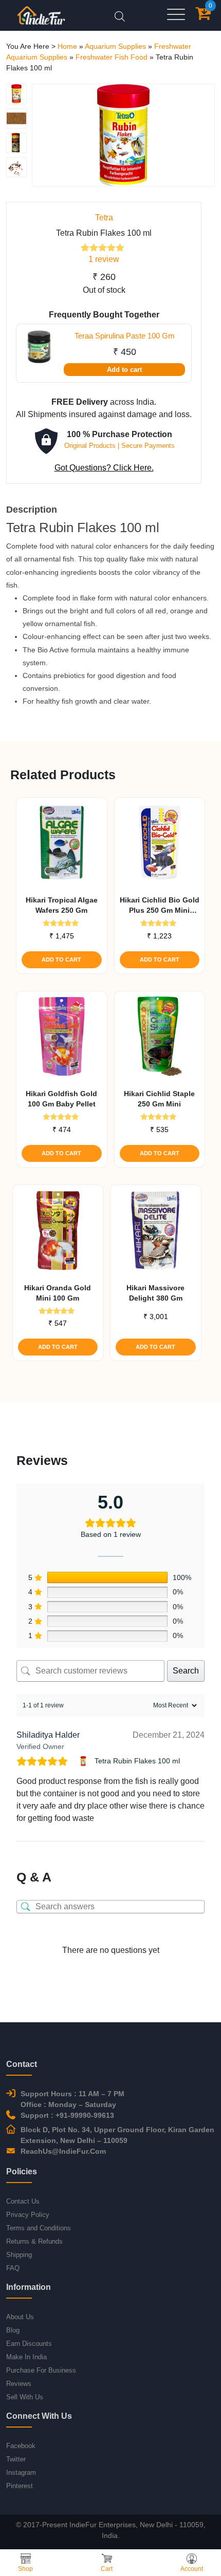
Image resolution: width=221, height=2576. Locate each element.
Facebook (21, 2446)
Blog (13, 2330)
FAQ (13, 2268)
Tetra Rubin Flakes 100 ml (137, 1761)
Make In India (26, 2357)
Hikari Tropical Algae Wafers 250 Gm (62, 905)
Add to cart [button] (61, 960)
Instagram (21, 2472)
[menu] (176, 15)
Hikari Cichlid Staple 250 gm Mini (159, 1099)
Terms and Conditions (39, 2228)
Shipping (19, 2255)
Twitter (16, 2459)
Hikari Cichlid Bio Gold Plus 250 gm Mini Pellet (160, 906)
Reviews (19, 2384)
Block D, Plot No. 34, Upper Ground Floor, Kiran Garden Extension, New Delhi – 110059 (117, 2135)
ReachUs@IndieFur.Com (63, 2151)
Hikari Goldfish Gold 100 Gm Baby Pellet (61, 1099)
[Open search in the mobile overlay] (120, 15)
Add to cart (124, 370)
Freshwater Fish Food (112, 57)
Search (186, 1671)
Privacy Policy (28, 2215)
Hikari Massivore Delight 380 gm (155, 1293)
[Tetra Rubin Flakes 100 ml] (85, 1761)
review (104, 259)
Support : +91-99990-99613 (67, 2115)
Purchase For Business (41, 2370)
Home (67, 46)
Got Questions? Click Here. (104, 468)
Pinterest (20, 2486)
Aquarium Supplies (115, 46)
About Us (20, 2317)
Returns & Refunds (34, 2241)
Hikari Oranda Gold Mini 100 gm (58, 1293)
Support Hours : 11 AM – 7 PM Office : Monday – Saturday (72, 2099)
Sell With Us (25, 2397)
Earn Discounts (29, 2344)
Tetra (104, 218)
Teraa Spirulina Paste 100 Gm (125, 336)
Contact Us (23, 2201)
